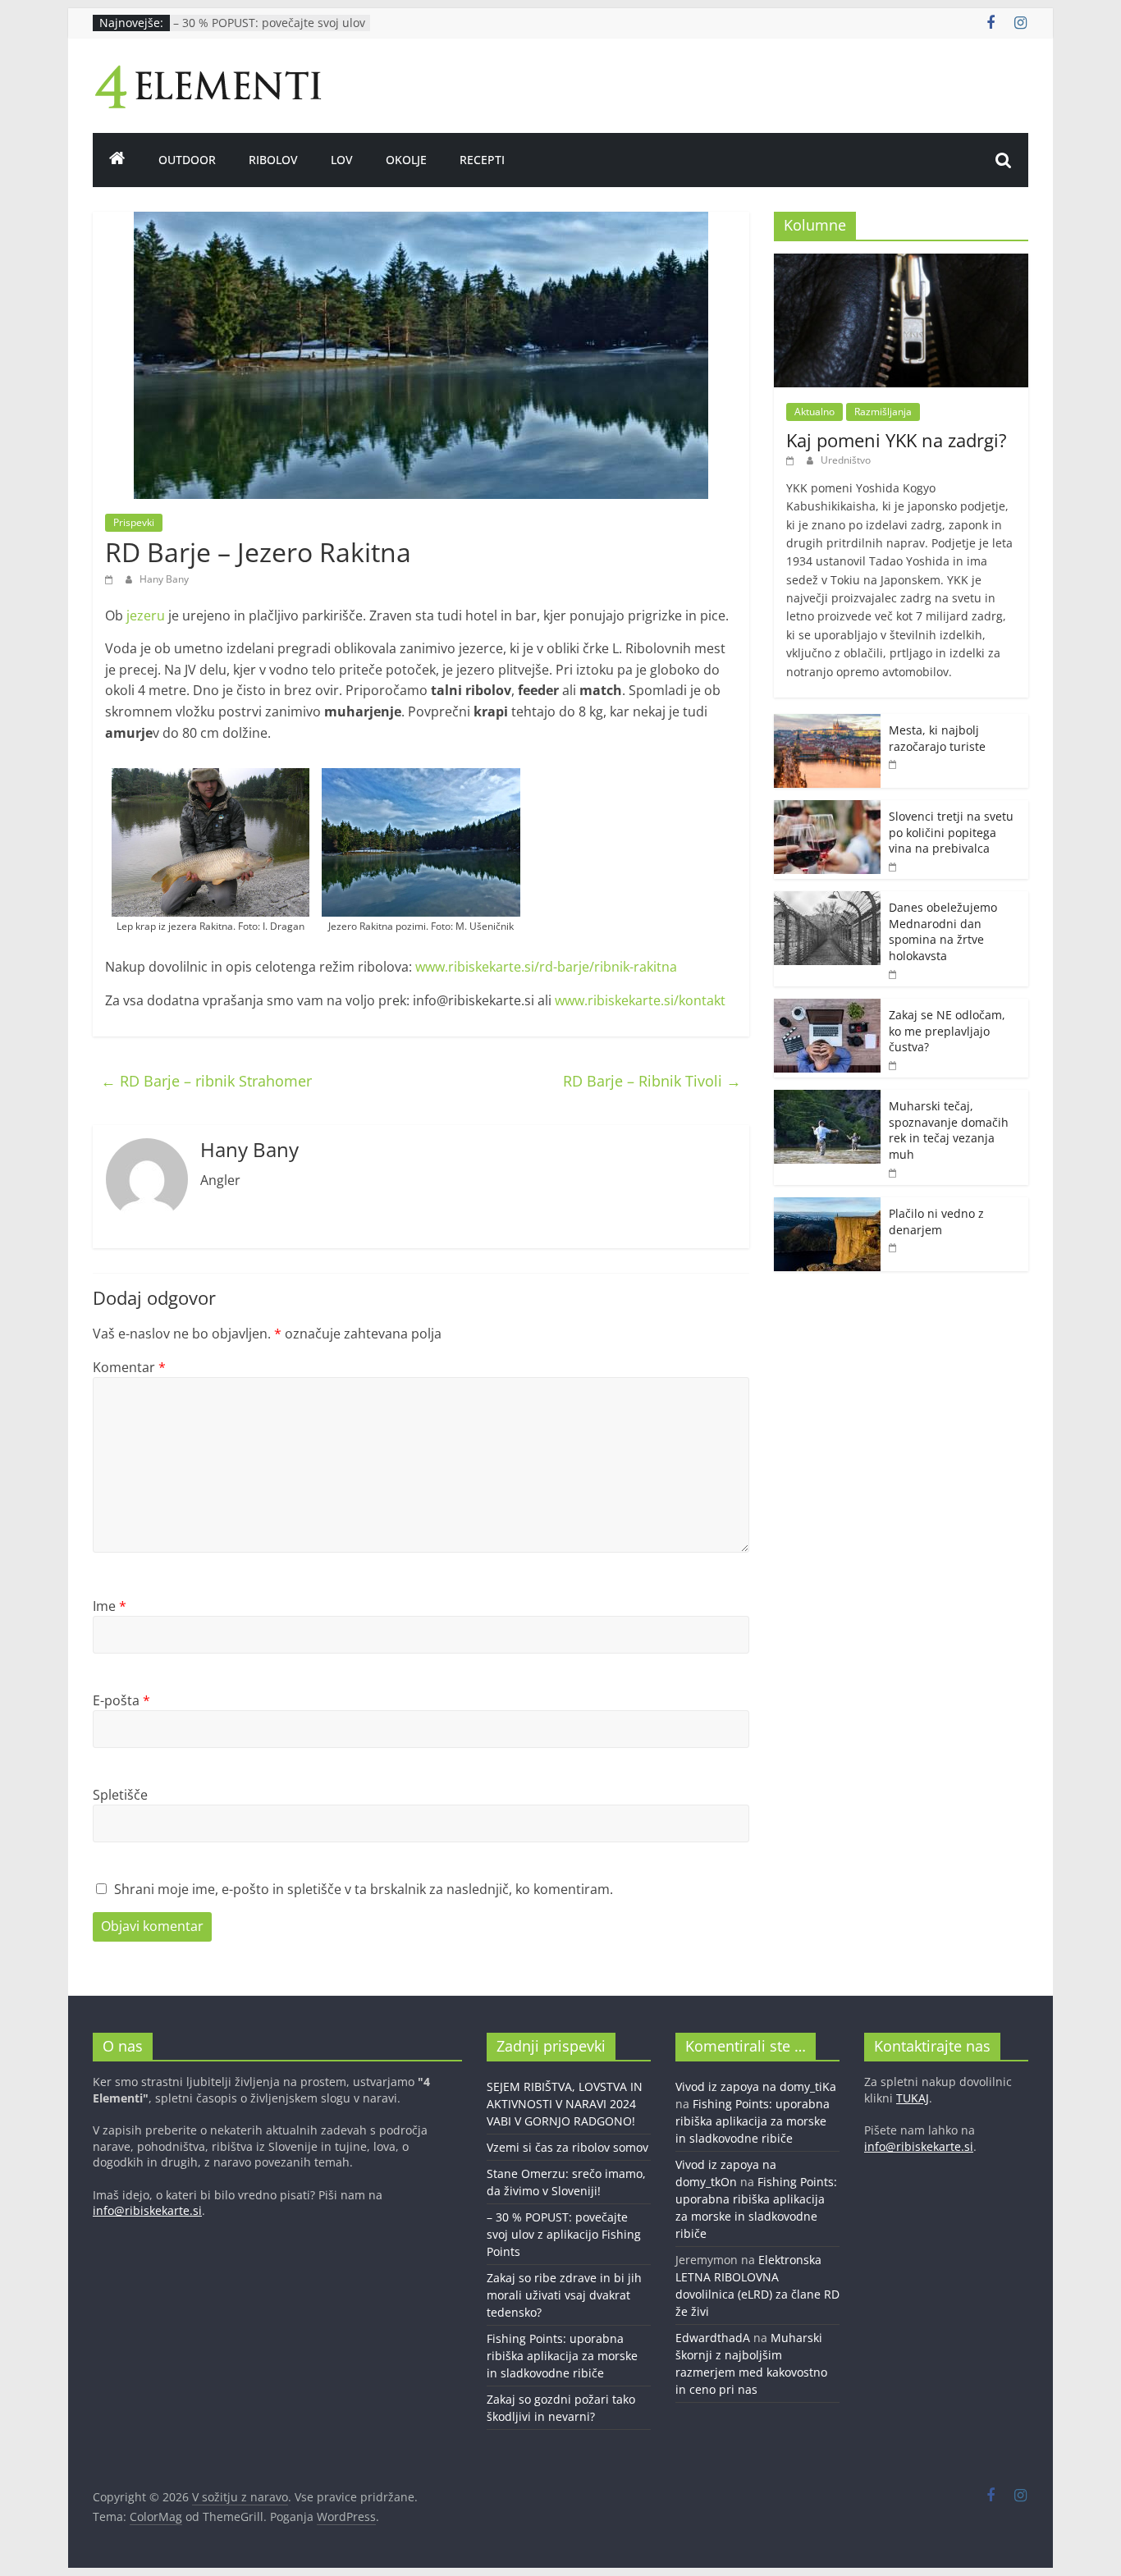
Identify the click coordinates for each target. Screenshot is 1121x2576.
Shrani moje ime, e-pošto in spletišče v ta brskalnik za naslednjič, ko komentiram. (364, 1889)
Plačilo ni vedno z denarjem (936, 1222)
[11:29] (894, 1065)
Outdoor (187, 160)
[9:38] (894, 974)
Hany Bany (164, 579)
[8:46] (894, 1247)
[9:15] (894, 764)
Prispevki (134, 522)
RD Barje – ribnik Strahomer (206, 1081)
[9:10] (894, 866)
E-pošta (121, 1700)
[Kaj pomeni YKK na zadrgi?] (901, 262)
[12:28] (894, 1172)
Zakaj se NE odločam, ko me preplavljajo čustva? (947, 1031)
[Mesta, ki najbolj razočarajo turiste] (827, 723)
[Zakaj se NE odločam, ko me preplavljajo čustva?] (827, 1007)
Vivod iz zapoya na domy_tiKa (756, 2086)
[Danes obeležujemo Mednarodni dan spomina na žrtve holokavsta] (827, 900)
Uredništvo (846, 460)
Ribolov (273, 160)
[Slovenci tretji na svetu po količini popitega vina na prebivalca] (827, 809)
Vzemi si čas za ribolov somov (567, 2147)
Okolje (406, 160)
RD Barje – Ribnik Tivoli (652, 1081)
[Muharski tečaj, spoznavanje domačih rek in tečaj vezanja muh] (827, 1098)
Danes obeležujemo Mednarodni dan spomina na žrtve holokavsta (943, 931)
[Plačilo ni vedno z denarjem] (827, 1206)
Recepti (482, 160)
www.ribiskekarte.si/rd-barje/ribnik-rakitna (546, 967)
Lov (342, 160)
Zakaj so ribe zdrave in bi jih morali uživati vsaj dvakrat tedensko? (564, 2295)
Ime (110, 1606)
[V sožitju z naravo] (117, 160)
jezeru (144, 615)
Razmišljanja (883, 412)
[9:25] (792, 460)
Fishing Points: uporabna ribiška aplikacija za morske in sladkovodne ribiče (562, 2356)
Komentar (129, 1367)
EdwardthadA (713, 2338)
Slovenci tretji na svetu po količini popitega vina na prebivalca (951, 832)
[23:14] (111, 579)
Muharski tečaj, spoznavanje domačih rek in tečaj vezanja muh (949, 1130)
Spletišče (120, 1795)
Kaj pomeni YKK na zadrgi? (897, 440)
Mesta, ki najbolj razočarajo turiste (937, 738)
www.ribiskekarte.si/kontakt (640, 1000)
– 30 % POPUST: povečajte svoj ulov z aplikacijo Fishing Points (269, 31)
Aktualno (814, 412)
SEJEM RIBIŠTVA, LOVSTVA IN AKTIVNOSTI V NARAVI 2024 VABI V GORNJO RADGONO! (565, 2104)
